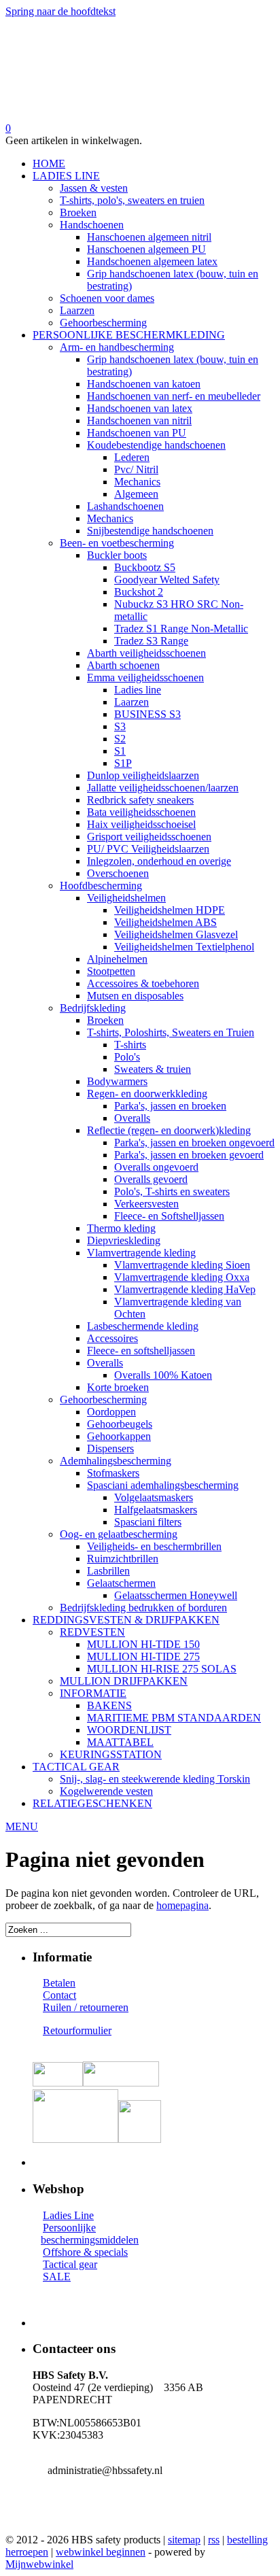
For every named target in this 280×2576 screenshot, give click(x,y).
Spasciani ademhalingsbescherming (163, 1485)
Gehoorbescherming (103, 323)
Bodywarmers (117, 1081)
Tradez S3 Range (151, 641)
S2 (120, 739)
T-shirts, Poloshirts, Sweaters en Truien (171, 1032)
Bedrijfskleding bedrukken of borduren (143, 1608)
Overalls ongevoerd (156, 1167)
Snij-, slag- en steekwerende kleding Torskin (155, 1779)
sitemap (184, 2540)
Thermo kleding (121, 1228)
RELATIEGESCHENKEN (92, 1803)
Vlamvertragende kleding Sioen (182, 1265)
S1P (123, 763)
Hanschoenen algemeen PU (146, 249)
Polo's (127, 1057)
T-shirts (130, 1045)
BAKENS (109, 1705)
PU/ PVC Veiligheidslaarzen (148, 849)
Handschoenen (92, 225)
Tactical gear (70, 2264)
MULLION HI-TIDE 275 (143, 1656)
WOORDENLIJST (129, 1730)
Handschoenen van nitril (139, 420)
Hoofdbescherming (101, 886)
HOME (49, 164)
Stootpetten (111, 971)
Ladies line (138, 690)
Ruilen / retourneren (86, 2007)
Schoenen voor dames (107, 298)
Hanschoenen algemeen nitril (149, 237)
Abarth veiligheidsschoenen (146, 653)
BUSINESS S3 (147, 714)
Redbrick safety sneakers (140, 800)
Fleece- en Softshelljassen (169, 1216)
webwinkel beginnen (101, 2552)
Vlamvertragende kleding (141, 1253)
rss (214, 2540)
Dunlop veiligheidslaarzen (143, 775)
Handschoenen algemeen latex (152, 261)
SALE (57, 2277)
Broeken (78, 212)
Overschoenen (118, 873)
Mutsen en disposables (135, 996)
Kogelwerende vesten (106, 1791)
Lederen (132, 457)
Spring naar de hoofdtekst (60, 11)
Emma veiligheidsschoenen (145, 677)
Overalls (132, 1118)
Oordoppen (111, 1412)
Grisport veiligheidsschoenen (149, 837)
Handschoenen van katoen (144, 384)
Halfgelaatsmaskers (156, 1510)
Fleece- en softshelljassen (141, 1351)
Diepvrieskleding (124, 1240)
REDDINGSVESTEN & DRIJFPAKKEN (126, 1620)
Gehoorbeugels (120, 1424)
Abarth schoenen (123, 665)
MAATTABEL (120, 1742)
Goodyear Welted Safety (167, 580)
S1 (120, 751)
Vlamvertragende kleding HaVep (185, 1289)
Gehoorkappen (119, 1436)
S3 (120, 726)
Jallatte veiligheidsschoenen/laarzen (163, 788)
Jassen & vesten (94, 188)
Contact (59, 1995)
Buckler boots (117, 555)
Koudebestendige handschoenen (156, 445)
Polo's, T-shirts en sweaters (172, 1191)
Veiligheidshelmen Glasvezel (176, 934)
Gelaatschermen (121, 1583)
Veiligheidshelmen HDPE (170, 910)
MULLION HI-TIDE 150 (143, 1644)
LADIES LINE (66, 176)
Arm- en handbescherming (117, 347)
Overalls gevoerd (151, 1179)
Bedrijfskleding (93, 1008)
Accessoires (112, 1338)
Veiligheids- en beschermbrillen (154, 1546)
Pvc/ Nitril (136, 469)
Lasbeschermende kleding (143, 1326)
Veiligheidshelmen (126, 898)
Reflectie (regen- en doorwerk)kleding (169, 1130)
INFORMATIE (93, 1693)
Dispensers (110, 1448)
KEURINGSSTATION (111, 1754)
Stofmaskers (113, 1473)
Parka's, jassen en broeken (170, 1106)
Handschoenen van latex (140, 408)
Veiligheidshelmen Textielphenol (184, 947)
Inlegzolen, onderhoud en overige (159, 861)
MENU (22, 1826)
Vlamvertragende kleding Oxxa (182, 1277)
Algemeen (136, 494)
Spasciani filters (148, 1522)
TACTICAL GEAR (76, 1767)
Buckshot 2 (139, 592)
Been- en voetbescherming (117, 543)
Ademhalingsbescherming (116, 1461)
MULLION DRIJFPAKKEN (124, 1681)
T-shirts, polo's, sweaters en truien (132, 200)
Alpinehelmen (117, 959)
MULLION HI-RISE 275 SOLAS (162, 1669)
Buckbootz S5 (145, 567)
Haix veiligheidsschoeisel (141, 824)
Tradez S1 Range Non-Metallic (181, 629)
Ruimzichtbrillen (123, 1559)
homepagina (182, 1905)
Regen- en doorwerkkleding (147, 1094)
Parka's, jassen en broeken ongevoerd (194, 1143)
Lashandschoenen (125, 506)
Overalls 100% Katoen (163, 1375)
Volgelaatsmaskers (154, 1497)
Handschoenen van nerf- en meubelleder (174, 396)
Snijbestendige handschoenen (150, 531)
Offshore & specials (85, 2252)
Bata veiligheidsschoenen (141, 812)
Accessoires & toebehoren (143, 983)
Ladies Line (68, 2215)
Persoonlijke (69, 2228)
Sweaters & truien (153, 1069)
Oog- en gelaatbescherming (119, 1534)
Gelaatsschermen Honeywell (176, 1595)
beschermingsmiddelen (90, 2240)
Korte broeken (118, 1387)
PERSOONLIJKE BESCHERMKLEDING (129, 335)
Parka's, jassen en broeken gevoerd (189, 1155)
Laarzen (77, 310)
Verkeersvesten (146, 1204)
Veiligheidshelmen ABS (165, 922)
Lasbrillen (108, 1571)
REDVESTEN (92, 1632)
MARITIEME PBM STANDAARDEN (174, 1718)
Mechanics (137, 482)
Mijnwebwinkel (39, 2564)
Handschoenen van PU (137, 433)
